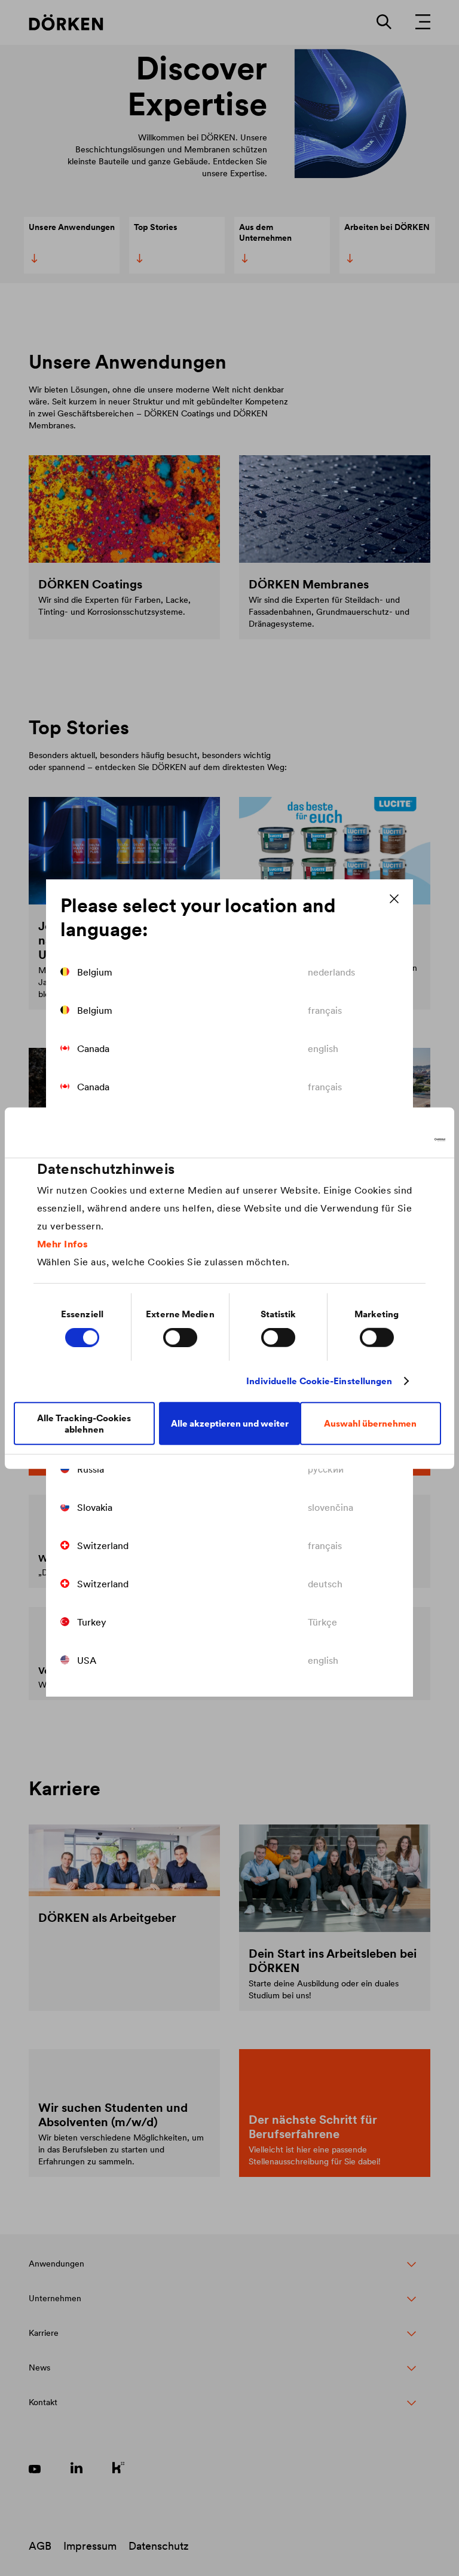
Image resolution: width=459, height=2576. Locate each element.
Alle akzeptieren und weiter (230, 1423)
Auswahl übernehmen (370, 1423)
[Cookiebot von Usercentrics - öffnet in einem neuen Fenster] (393, 1140)
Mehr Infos (63, 1243)
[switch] (180, 1338)
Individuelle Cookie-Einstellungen (319, 1381)
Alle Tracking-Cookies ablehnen (84, 1423)
